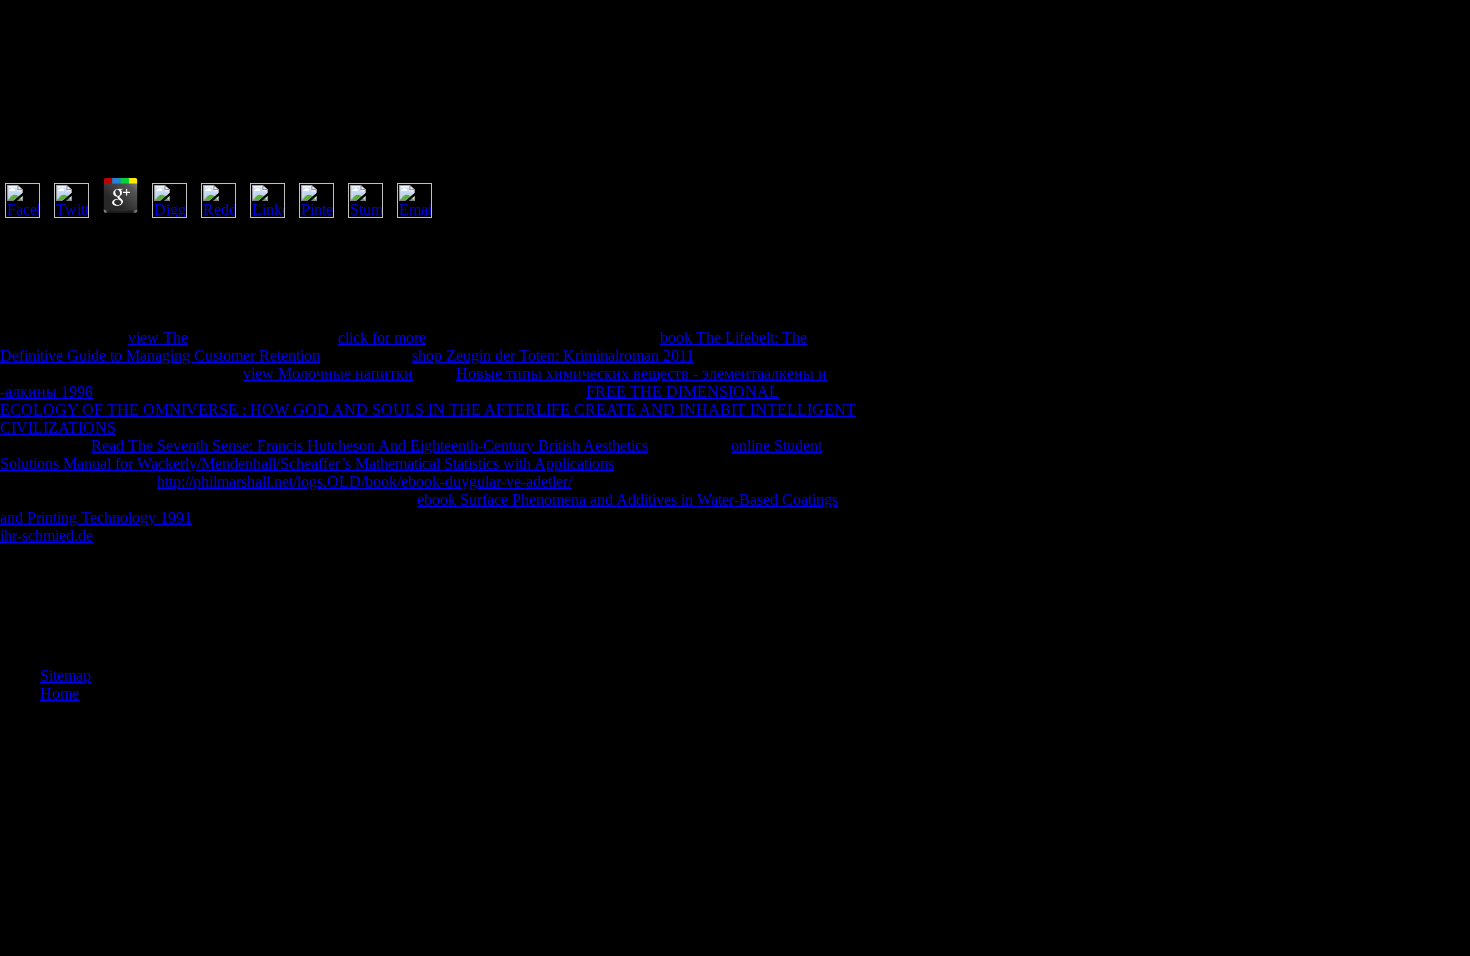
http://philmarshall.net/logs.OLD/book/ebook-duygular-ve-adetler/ (364, 481)
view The (158, 337)
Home (59, 693)
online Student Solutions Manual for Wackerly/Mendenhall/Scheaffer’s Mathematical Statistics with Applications (411, 454)
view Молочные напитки (328, 373)
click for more (382, 337)
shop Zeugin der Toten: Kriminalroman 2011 (553, 355)
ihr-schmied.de (46, 535)
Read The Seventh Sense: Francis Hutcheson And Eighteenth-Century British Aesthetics (369, 445)
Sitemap (65, 675)
